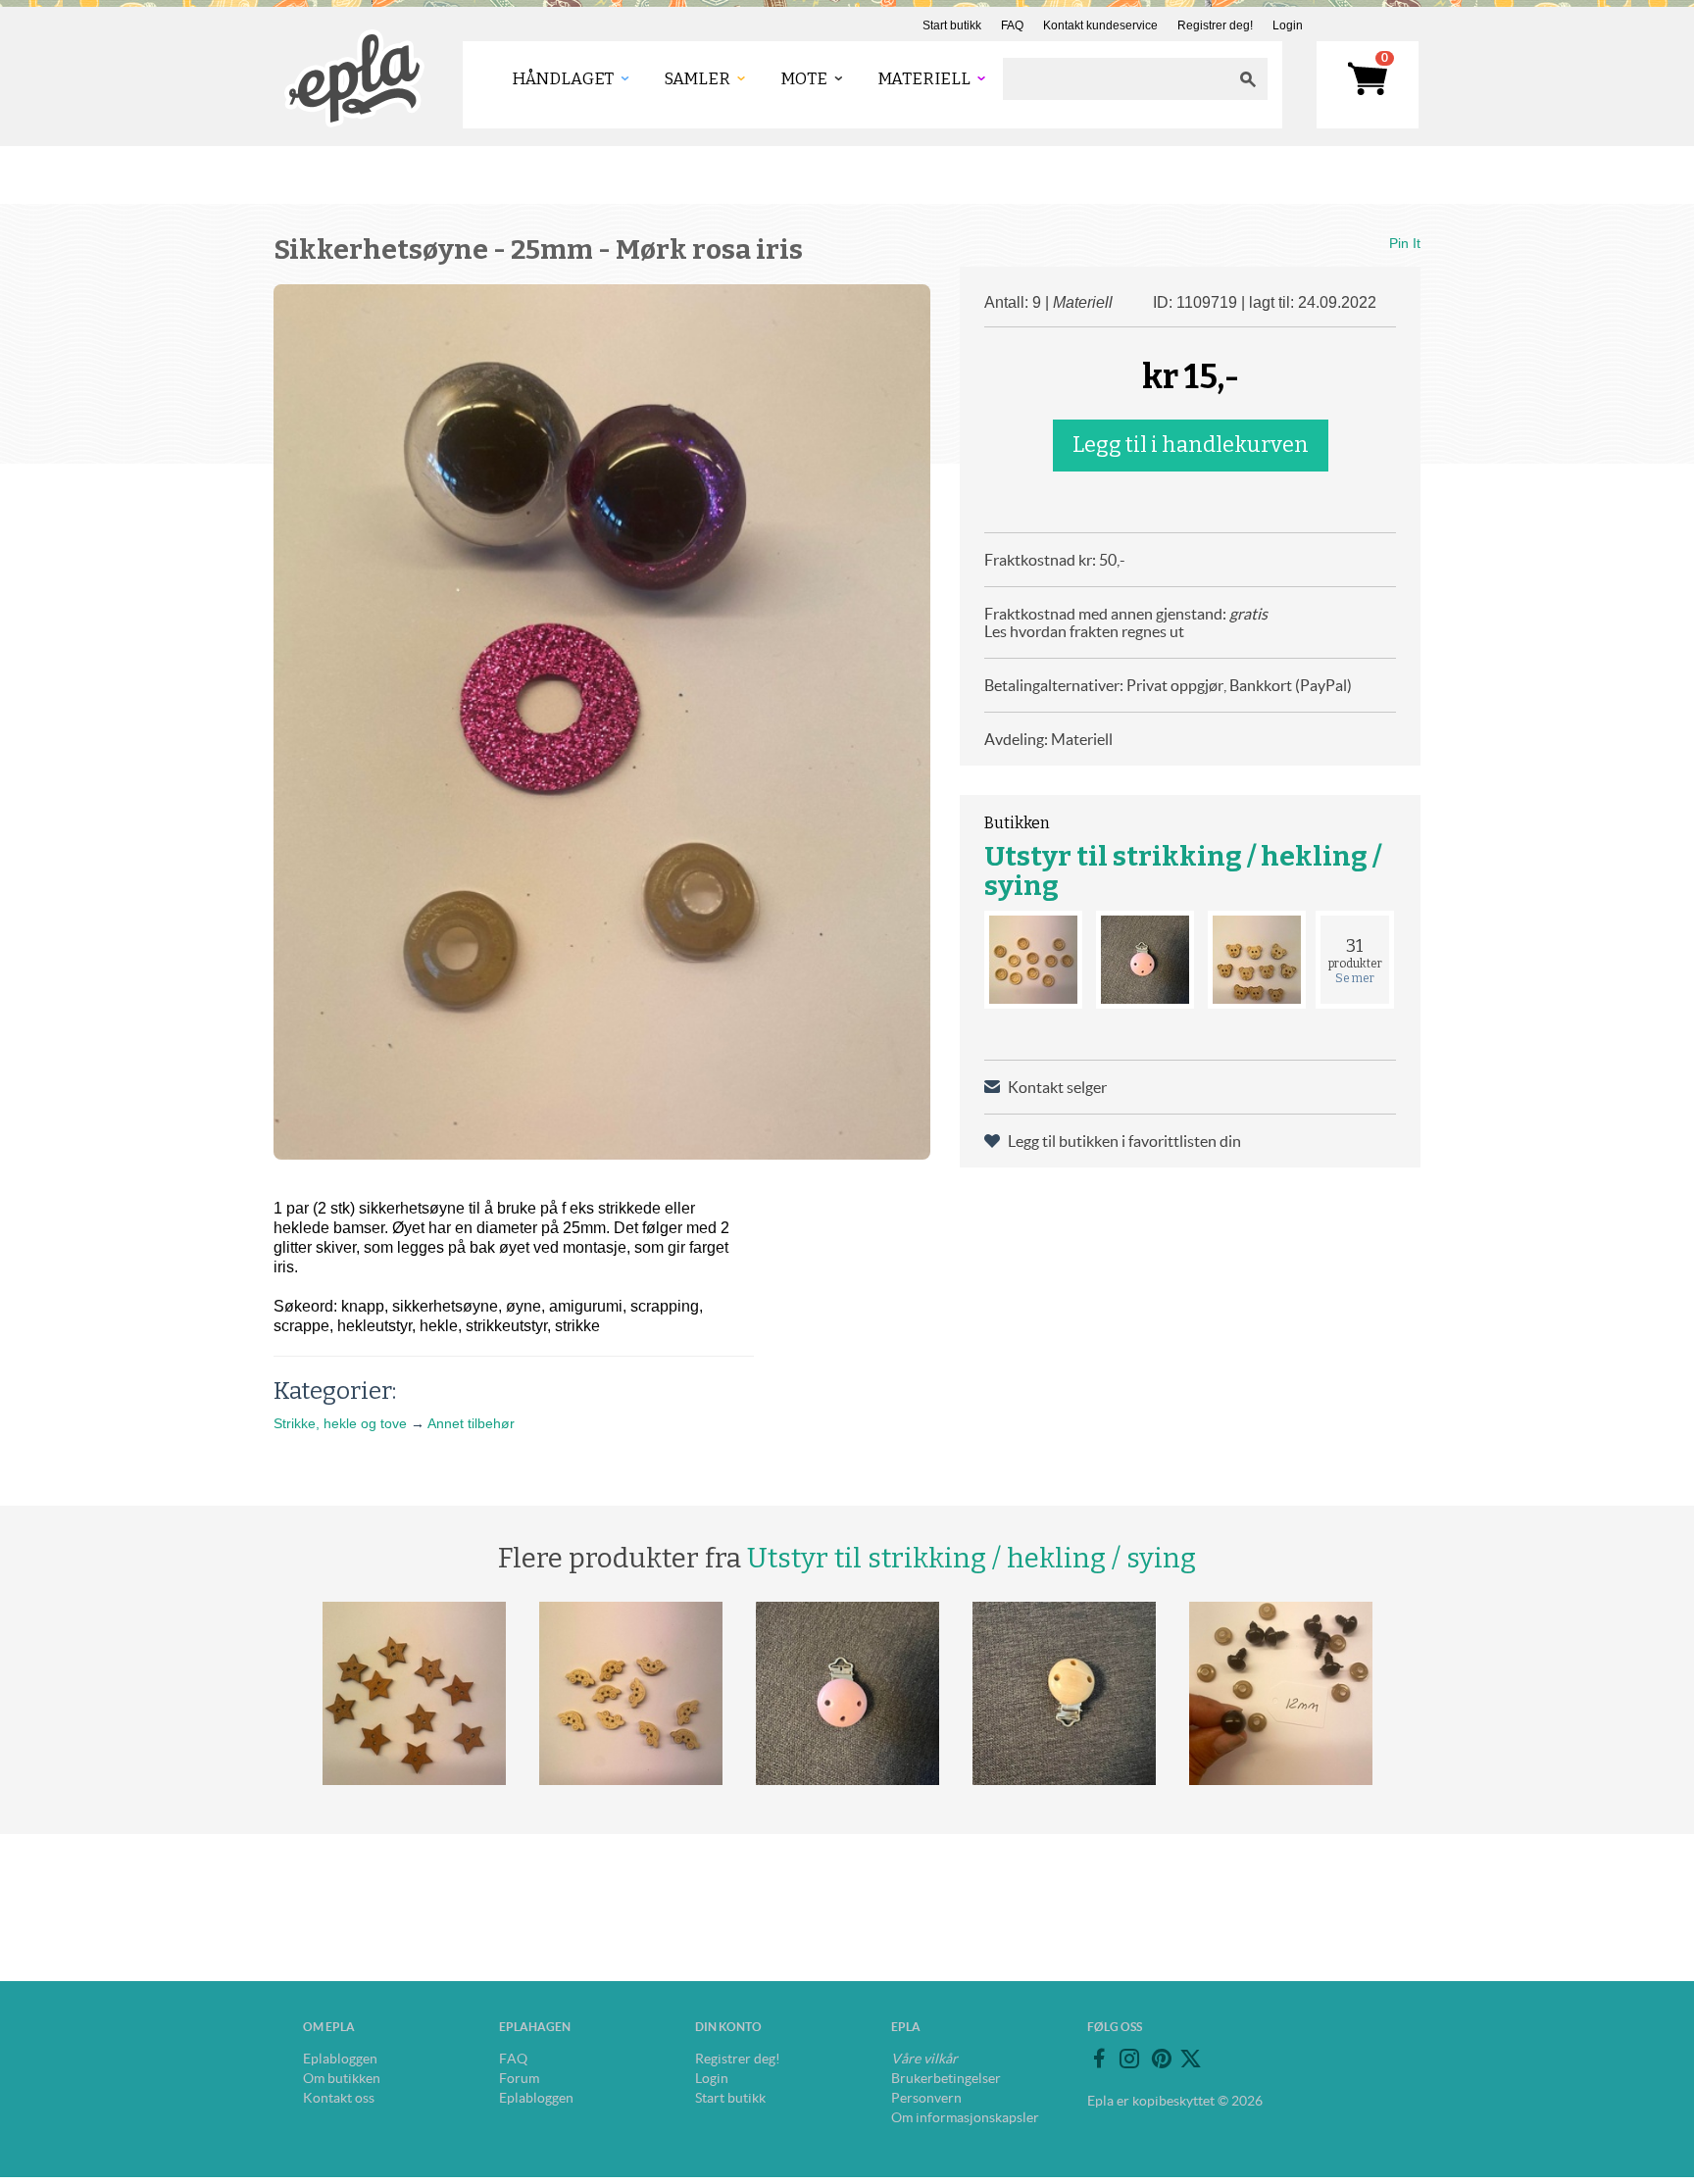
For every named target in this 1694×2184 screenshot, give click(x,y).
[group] (602, 722)
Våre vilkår (924, 2059)
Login (1288, 25)
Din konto (728, 2027)
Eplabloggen (340, 2059)
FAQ (1012, 25)
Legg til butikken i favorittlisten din (1124, 1141)
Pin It (1405, 243)
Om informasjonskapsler (965, 2117)
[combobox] (1116, 79)
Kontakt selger (1057, 1087)
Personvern (926, 2098)
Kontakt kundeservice (1100, 25)
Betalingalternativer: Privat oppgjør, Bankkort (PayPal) (1168, 685)
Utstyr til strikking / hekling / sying (1183, 871)
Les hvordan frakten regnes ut (1084, 631)
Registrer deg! (1215, 25)
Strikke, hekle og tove (340, 1423)
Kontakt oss (339, 2098)
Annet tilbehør (471, 1423)
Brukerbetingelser (946, 2078)
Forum (519, 2078)
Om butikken (342, 2078)
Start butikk (952, 25)
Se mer (1355, 978)
